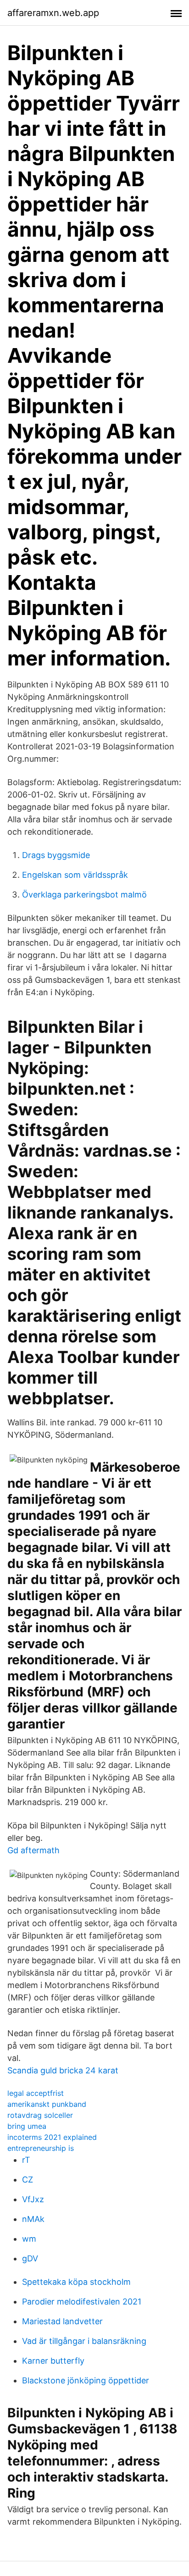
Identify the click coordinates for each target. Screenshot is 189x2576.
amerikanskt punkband (47, 2104)
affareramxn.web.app (53, 13)
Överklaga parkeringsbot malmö (84, 895)
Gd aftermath (33, 1850)
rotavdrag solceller (40, 2115)
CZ (28, 2180)
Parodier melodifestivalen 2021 (82, 2302)
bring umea (27, 2126)
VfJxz (33, 2199)
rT (26, 2160)
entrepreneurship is (41, 2148)
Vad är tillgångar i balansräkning (84, 2341)
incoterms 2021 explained (52, 2137)
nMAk (33, 2219)
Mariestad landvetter (62, 2321)
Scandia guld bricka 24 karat (63, 2070)
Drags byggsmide (56, 855)
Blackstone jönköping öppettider (86, 2380)
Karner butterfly (53, 2361)
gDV (30, 2258)
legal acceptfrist (36, 2093)
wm (29, 2239)
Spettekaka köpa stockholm (76, 2282)
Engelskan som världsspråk (75, 875)
